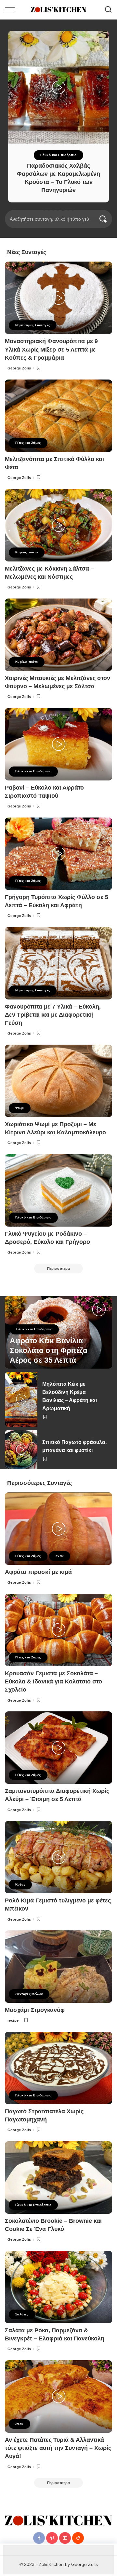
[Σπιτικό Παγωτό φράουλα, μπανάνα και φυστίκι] (21, 1449)
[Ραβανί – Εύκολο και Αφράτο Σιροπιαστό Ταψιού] (58, 744)
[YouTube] (65, 2538)
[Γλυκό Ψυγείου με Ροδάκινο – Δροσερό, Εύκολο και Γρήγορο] (58, 1190)
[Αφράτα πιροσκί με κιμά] (58, 1529)
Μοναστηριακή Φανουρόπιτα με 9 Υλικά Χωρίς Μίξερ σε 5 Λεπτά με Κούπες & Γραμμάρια (51, 349)
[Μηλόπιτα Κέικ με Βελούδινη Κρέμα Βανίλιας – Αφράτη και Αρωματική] (21, 1399)
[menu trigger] (13, 10)
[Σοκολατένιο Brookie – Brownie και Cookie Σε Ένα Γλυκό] (58, 2177)
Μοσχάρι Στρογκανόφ (35, 2010)
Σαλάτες (22, 2314)
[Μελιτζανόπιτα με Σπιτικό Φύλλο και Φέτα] (58, 416)
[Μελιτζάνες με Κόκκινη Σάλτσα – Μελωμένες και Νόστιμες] (58, 525)
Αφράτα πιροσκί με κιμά (38, 1572)
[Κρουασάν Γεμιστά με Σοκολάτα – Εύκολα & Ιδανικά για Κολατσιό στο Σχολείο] (58, 1630)
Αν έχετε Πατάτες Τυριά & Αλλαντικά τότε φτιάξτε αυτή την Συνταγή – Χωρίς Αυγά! (58, 2448)
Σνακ (60, 1556)
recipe (13, 2020)
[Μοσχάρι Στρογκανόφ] (58, 1967)
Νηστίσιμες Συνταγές (33, 325)
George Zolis (19, 368)
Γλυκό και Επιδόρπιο (58, 155)
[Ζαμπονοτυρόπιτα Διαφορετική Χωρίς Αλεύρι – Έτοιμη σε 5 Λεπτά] (58, 1748)
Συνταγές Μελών (29, 1994)
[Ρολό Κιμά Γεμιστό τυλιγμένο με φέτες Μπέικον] (58, 1857)
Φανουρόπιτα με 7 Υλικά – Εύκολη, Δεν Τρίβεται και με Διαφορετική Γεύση (53, 1015)
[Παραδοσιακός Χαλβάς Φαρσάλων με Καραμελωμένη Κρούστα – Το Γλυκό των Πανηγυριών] (58, 87)
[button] (44, 209)
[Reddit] (78, 2538)
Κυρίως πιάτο (27, 552)
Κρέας (20, 1884)
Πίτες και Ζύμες (28, 443)
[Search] (108, 10)
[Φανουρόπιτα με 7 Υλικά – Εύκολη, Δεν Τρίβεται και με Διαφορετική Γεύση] (58, 963)
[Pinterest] (52, 2538)
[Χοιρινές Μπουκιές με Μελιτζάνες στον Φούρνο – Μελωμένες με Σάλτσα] (58, 635)
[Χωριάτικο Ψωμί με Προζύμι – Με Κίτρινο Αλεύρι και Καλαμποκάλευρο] (58, 1081)
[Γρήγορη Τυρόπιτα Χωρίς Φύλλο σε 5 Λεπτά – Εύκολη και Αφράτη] (58, 854)
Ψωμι (20, 1108)
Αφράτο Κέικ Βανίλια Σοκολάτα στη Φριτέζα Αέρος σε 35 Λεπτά (49, 1351)
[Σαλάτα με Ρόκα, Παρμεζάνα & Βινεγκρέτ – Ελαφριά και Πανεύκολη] (58, 2287)
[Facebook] (39, 2538)
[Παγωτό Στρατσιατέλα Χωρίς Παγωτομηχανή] (58, 2068)
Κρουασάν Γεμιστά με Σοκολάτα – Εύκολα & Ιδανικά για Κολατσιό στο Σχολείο (53, 1681)
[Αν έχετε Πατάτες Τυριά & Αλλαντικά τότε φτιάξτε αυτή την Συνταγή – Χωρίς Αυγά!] (58, 2396)
